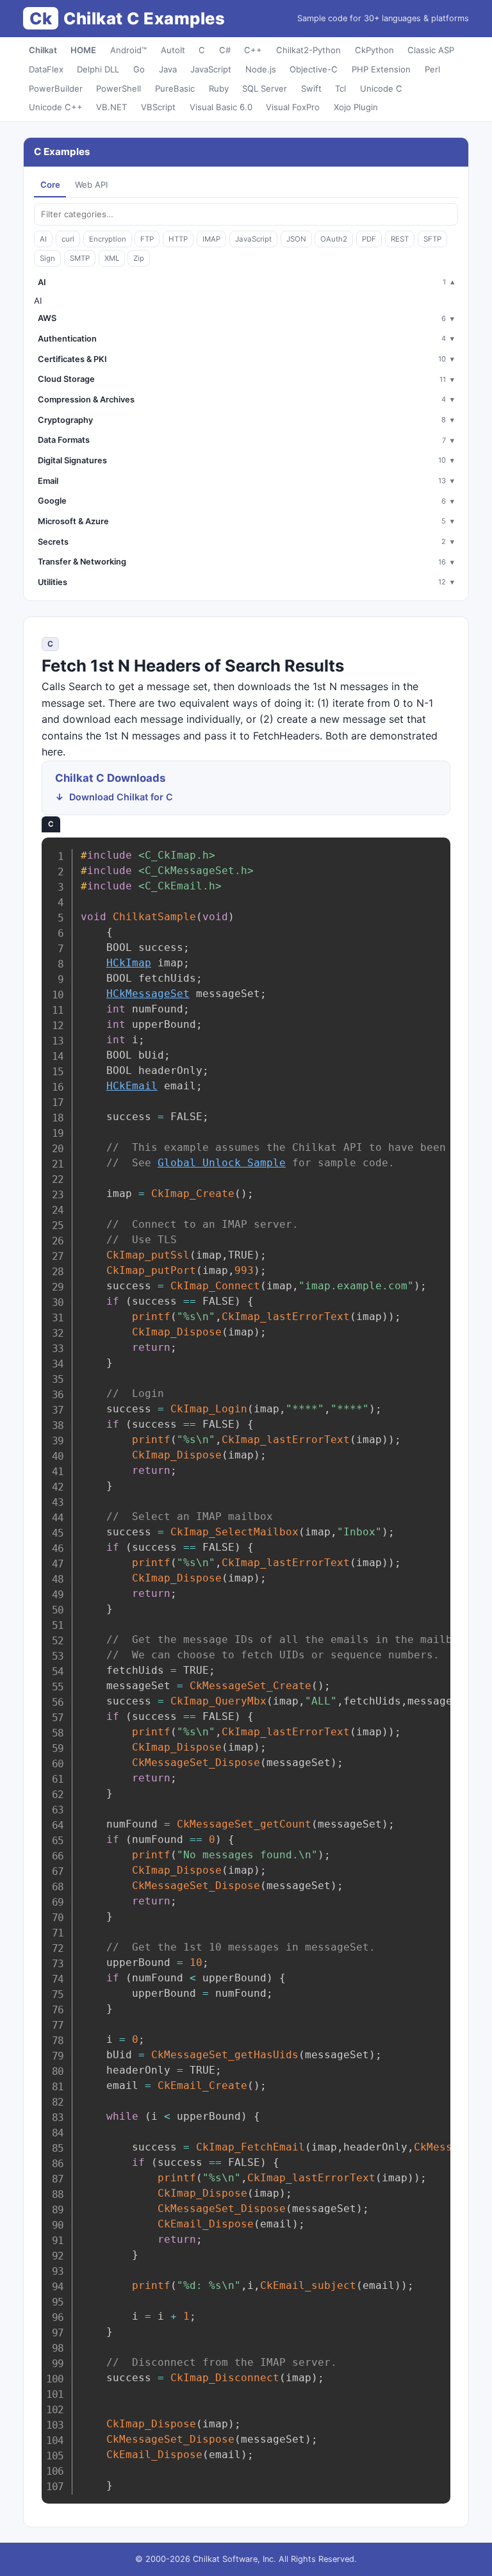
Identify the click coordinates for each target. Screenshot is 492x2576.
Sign (47, 258)
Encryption (108, 239)
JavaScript (211, 69)
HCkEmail (132, 1086)
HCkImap (129, 963)
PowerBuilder (56, 88)
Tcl (340, 88)
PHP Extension (381, 69)
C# (225, 50)
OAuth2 (334, 239)
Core (50, 185)
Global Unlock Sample (222, 1163)
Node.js (261, 69)
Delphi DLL (98, 69)
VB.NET (111, 107)
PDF (369, 239)
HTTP (178, 239)
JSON (296, 239)
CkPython (374, 50)
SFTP (432, 239)
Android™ (128, 50)
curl (68, 239)
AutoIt (173, 50)
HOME (83, 50)
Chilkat (43, 50)
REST (400, 239)
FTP (147, 239)
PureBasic (175, 88)
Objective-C (314, 69)
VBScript (158, 107)
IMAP (211, 239)
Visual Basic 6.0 (221, 107)
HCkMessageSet (148, 994)
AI (43, 239)
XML (112, 258)
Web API (91, 185)
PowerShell (119, 88)
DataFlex (46, 69)
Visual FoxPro (293, 107)
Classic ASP (431, 50)
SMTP (80, 258)
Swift (311, 88)
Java (168, 69)
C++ (253, 50)
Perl (432, 69)
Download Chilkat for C (121, 797)
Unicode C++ (56, 107)
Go (139, 69)
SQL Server (265, 88)
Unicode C (381, 88)
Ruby (219, 88)
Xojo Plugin (356, 107)
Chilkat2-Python (308, 50)
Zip (139, 258)
